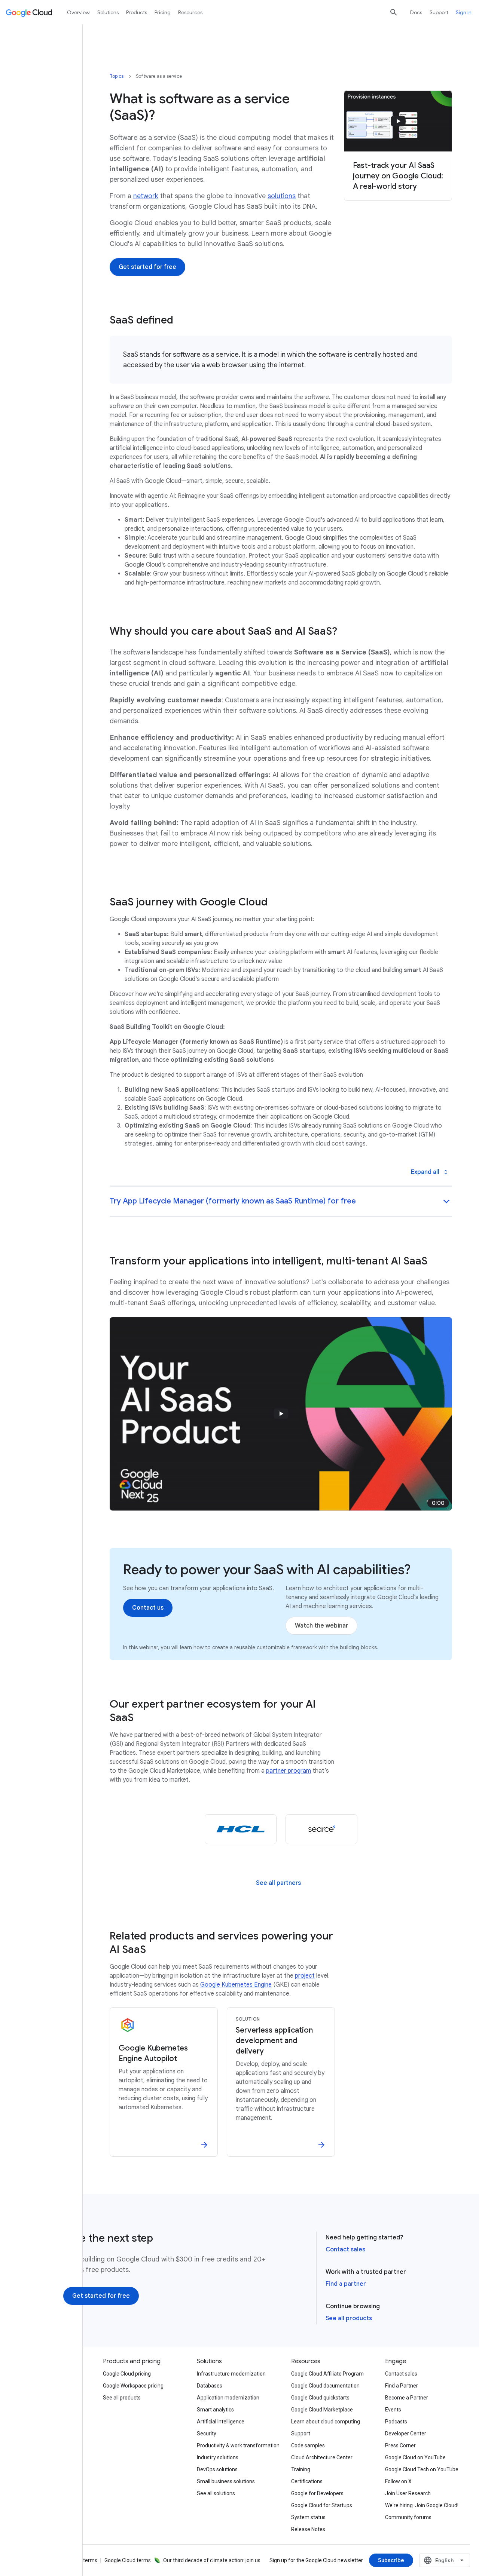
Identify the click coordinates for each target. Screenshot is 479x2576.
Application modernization (228, 2398)
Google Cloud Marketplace (322, 2410)
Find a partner (346, 2284)
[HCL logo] (241, 1829)
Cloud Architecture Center (322, 2457)
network (146, 196)
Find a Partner (402, 2386)
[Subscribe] (391, 2560)
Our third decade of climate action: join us (212, 2560)
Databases (210, 2386)
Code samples (308, 2445)
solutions (282, 196)
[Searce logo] (321, 1829)
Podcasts (396, 2422)
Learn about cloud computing (326, 2422)
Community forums (408, 2517)
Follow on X (398, 2481)
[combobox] (445, 2560)
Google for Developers (317, 2493)
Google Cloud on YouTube (415, 2457)
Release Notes (308, 2529)
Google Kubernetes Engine (236, 1985)
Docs (416, 12)
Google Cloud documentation (325, 2386)
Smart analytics (215, 2410)
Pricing (163, 12)
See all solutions (216, 2493)
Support (439, 12)
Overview (78, 12)
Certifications (307, 2481)
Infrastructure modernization (231, 2374)
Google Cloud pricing (127, 2374)
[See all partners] (278, 1883)
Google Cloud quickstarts (320, 2398)
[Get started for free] (147, 267)
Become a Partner (407, 2398)
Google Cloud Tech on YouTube (422, 2469)
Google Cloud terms (128, 2560)
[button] (281, 1202)
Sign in (464, 12)
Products (137, 12)
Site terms (85, 2560)
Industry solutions (218, 2457)
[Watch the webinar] (321, 1626)
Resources (190, 12)
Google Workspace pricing (133, 2386)
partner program (289, 1771)
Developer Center (406, 2434)
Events (393, 2410)
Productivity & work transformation (238, 2445)
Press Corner (400, 2445)
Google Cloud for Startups (322, 2505)
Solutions (108, 12)
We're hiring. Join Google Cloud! (422, 2505)
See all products (349, 2318)
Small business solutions (226, 2481)
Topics (117, 76)
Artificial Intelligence (221, 2422)
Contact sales (345, 2250)
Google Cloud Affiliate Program (327, 2374)
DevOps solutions (217, 2469)
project (305, 1976)
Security (207, 2434)
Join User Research (408, 2493)
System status (308, 2517)
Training (301, 2469)
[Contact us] (148, 1608)
